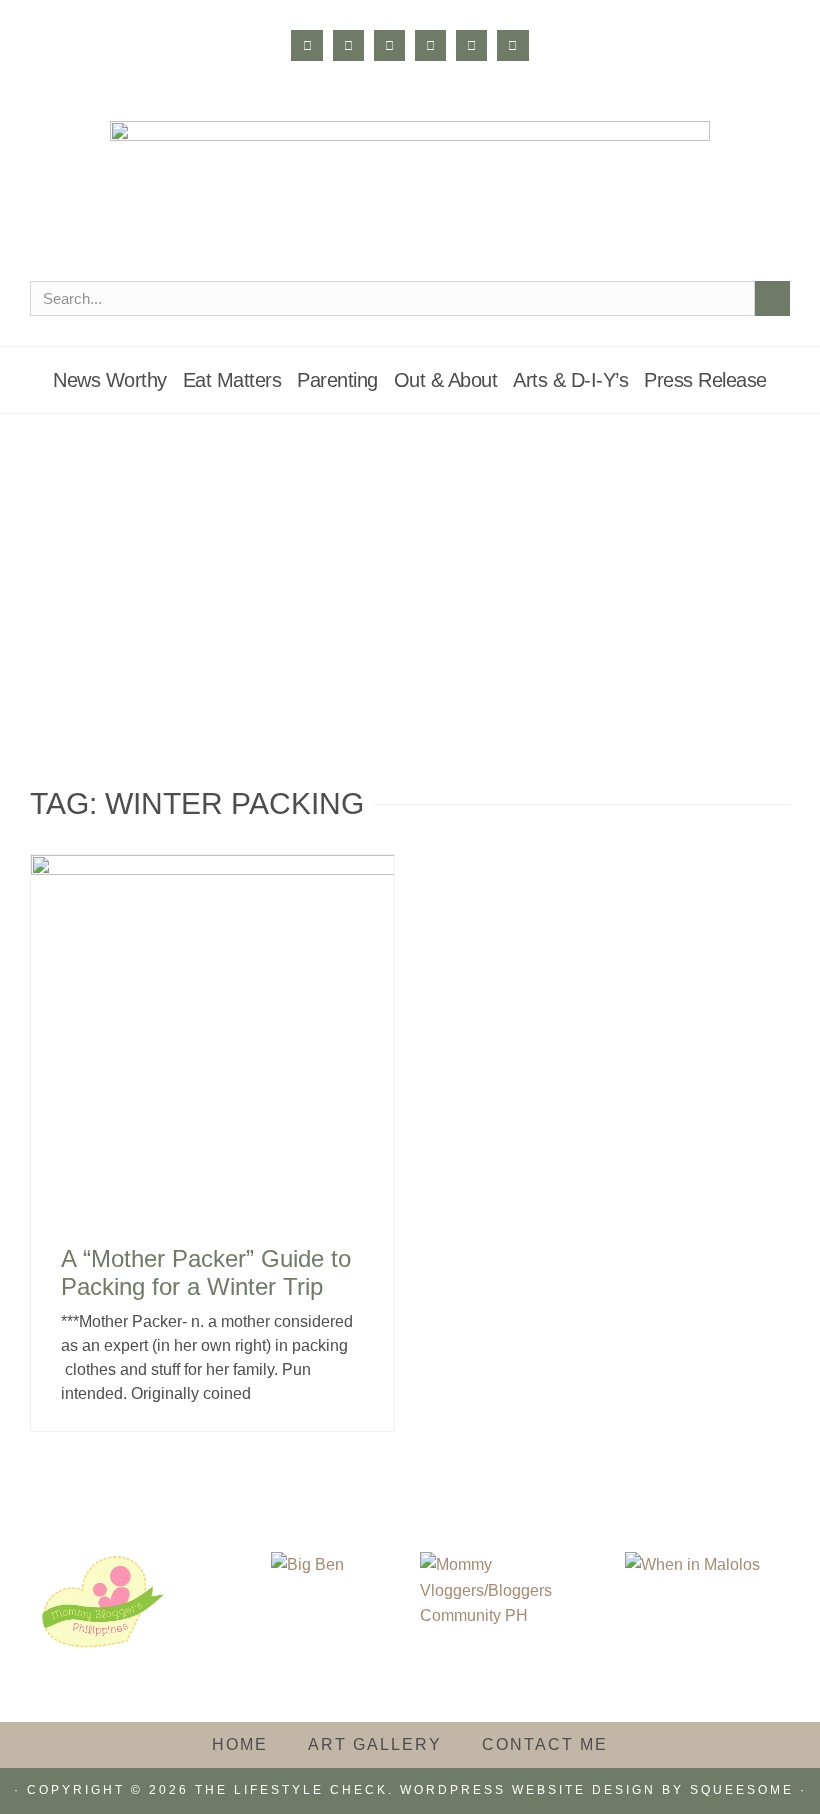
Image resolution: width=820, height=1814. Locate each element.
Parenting (337, 380)
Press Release (705, 380)
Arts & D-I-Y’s (570, 380)
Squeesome (742, 1790)
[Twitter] (389, 45)
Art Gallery (375, 1744)
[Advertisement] (410, 564)
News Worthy (110, 380)
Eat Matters (232, 380)
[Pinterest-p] (430, 45)
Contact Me (545, 1744)
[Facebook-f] (306, 45)
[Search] (772, 298)
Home (240, 1744)
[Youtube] (471, 45)
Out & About (446, 380)
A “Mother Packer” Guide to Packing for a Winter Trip (206, 1273)
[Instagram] (348, 45)
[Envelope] (512, 45)
